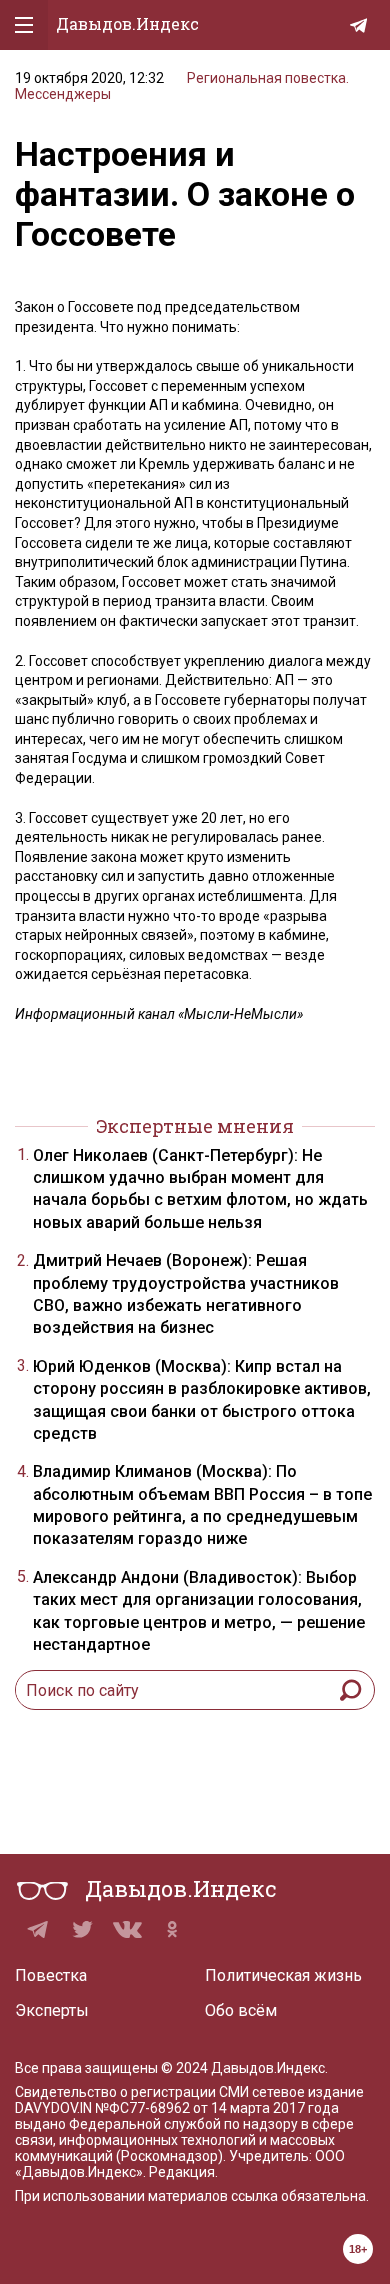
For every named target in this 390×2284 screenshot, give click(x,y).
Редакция (182, 2172)
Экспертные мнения (195, 1126)
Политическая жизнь (283, 1975)
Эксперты (52, 2010)
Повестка (51, 1975)
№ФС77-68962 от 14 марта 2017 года (217, 2108)
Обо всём (241, 2010)
